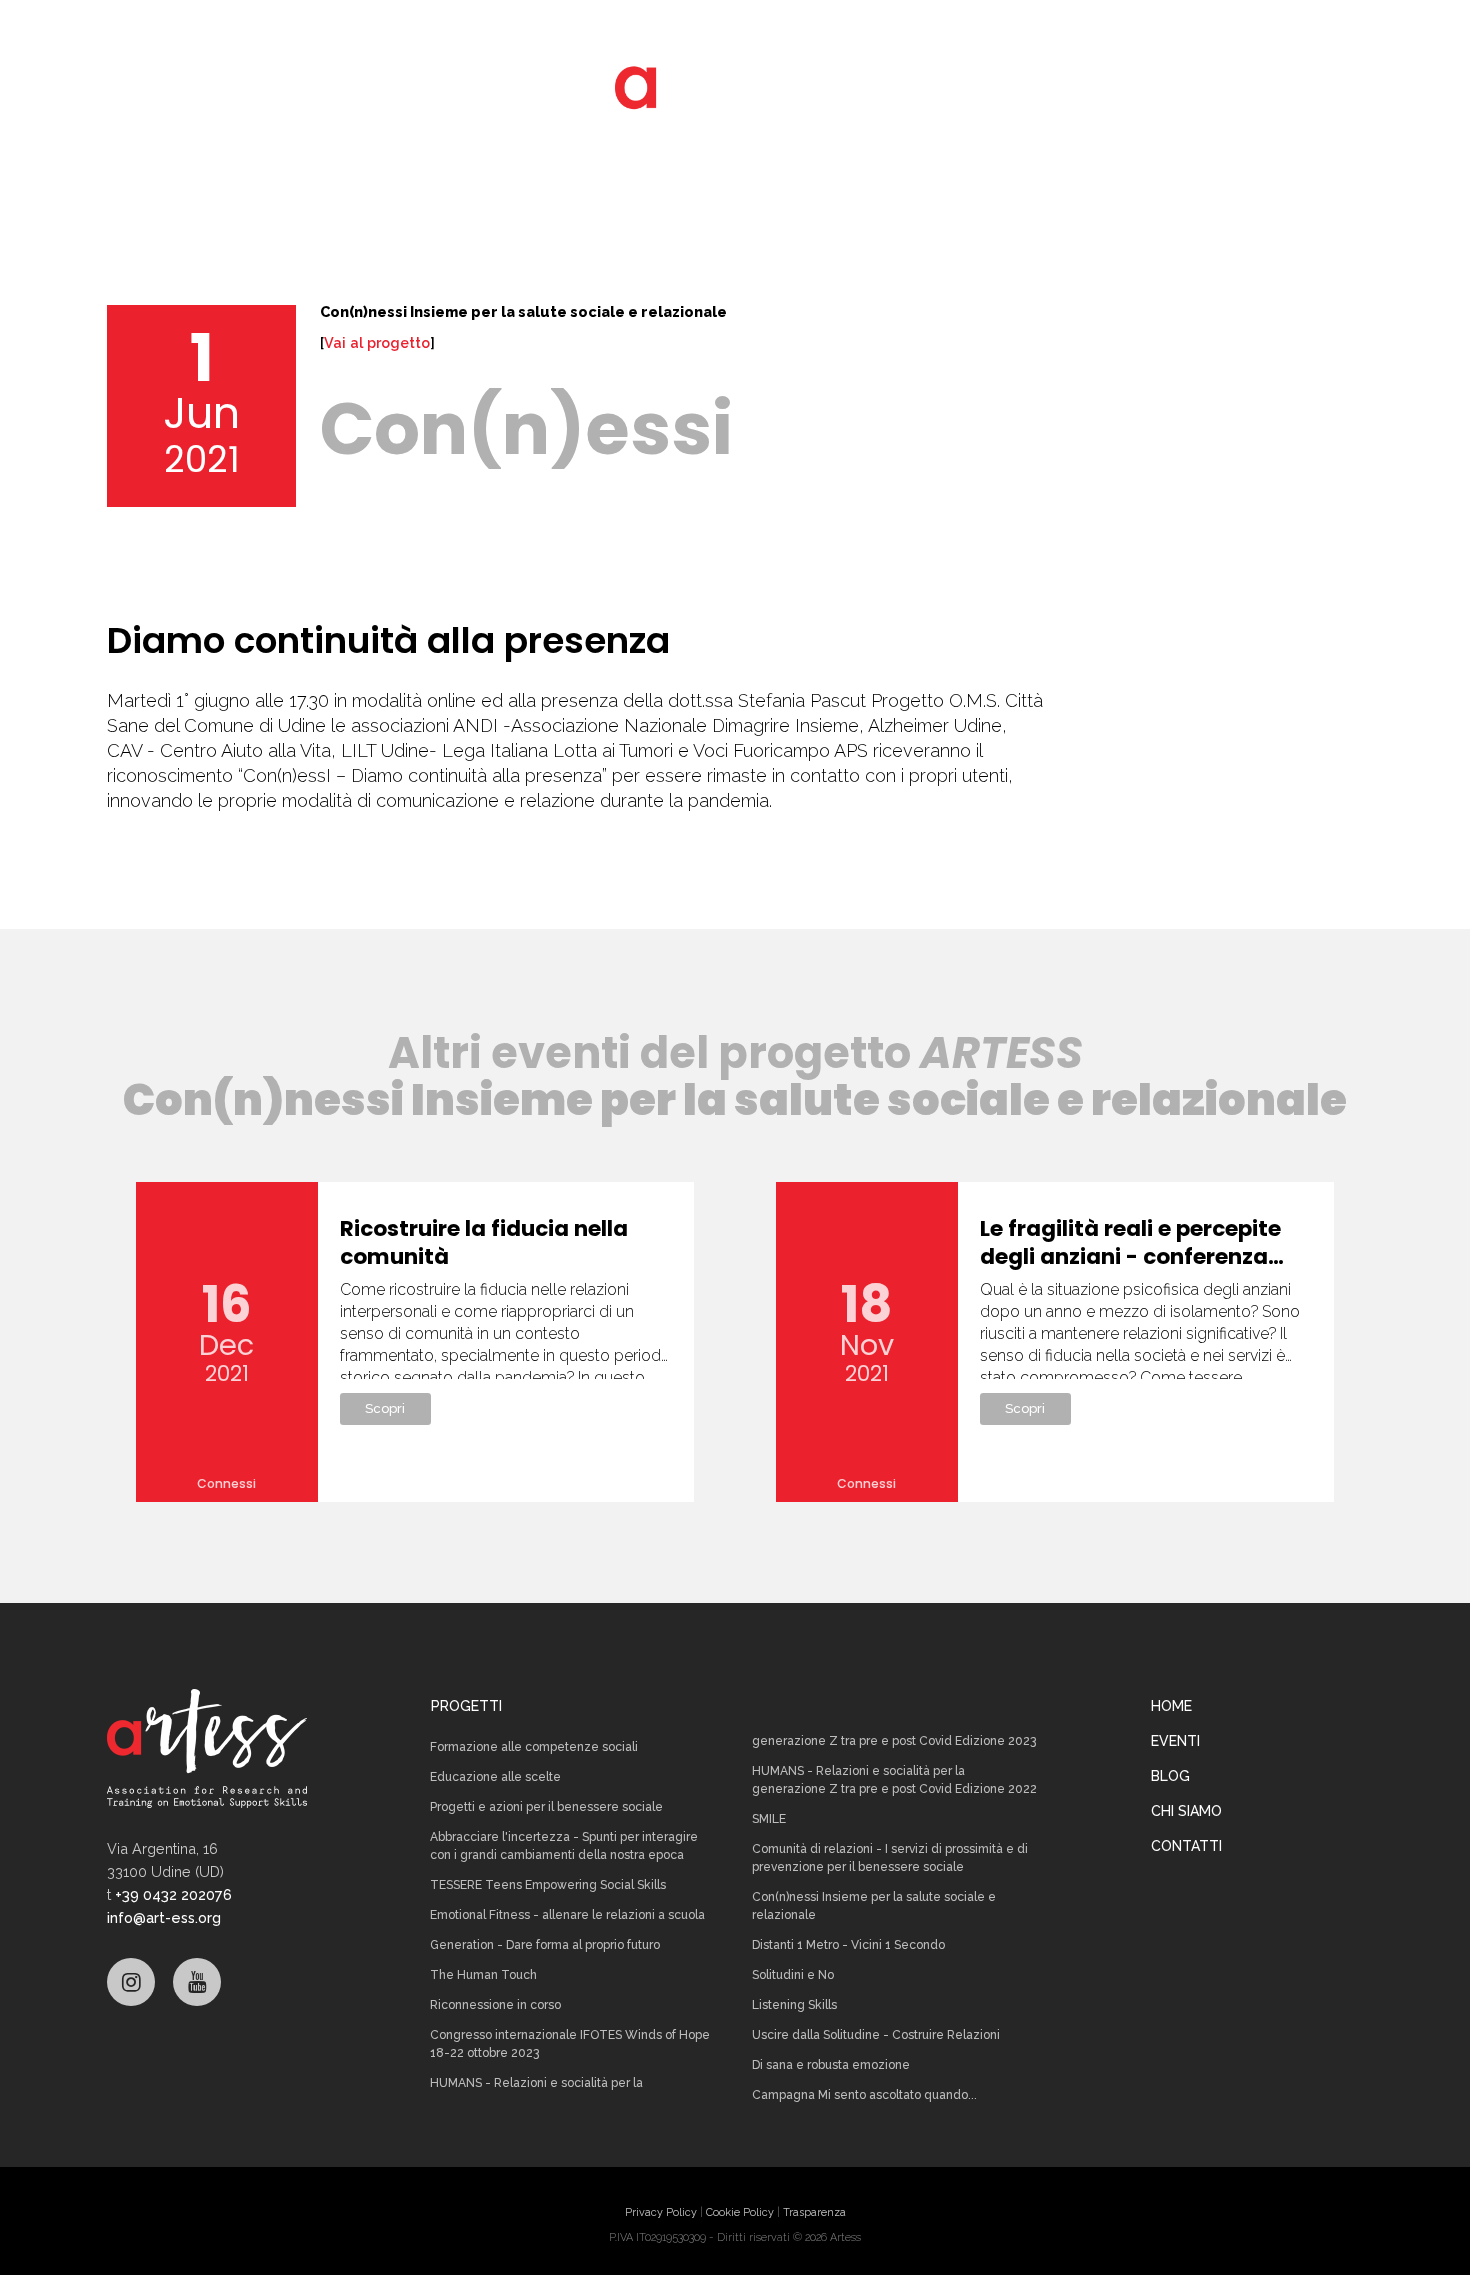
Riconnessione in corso (495, 2005)
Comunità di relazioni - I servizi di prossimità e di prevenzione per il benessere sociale (890, 1858)
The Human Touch (483, 1975)
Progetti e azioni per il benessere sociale (546, 1807)
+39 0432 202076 (173, 1894)
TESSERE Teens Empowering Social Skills (548, 1885)
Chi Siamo (1186, 1811)
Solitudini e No (793, 1975)
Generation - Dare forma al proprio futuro (545, 1945)
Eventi (1175, 1741)
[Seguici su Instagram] (131, 1982)
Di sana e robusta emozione (831, 2065)
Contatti (1186, 1846)
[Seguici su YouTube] (197, 1982)
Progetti (466, 1706)
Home (1171, 1706)
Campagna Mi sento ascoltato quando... (864, 2095)
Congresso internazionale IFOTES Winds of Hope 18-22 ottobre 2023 (570, 2044)
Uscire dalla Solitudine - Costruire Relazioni (876, 2035)
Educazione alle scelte (495, 1777)
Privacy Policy (661, 2212)
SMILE (769, 1819)
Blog (1170, 1776)
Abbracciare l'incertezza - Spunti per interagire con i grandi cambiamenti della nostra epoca (564, 1846)
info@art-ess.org (164, 1917)
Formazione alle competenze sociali (534, 1747)
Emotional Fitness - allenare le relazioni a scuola (567, 1915)
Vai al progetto (377, 343)
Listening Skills (794, 2005)
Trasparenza (814, 2212)
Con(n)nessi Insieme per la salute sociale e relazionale (874, 1906)
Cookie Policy (740, 2212)
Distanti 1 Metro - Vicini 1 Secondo (848, 1945)
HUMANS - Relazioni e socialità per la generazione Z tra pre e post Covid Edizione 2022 (894, 1780)
